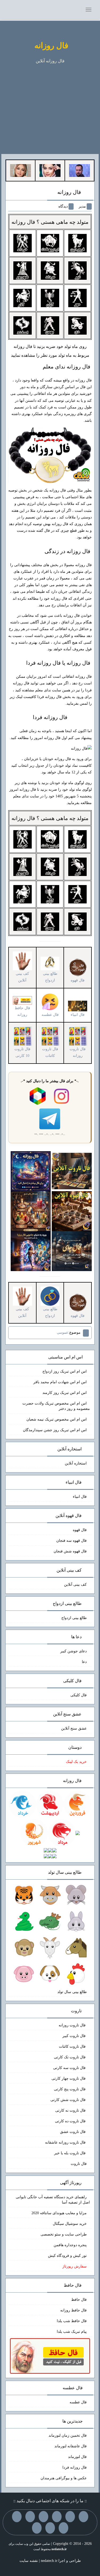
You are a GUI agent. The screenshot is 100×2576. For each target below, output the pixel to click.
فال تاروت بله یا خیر (70, 2153)
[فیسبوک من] (57, 2517)
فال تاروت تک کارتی (70, 2057)
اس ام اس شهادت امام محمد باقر (60, 1382)
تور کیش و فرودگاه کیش (67, 2256)
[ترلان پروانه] (50, 170)
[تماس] (30, 2517)
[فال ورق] (31, 1251)
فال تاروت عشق (73, 2132)
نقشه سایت (29, 2561)
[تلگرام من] (70, 2517)
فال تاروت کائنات (73, 2046)
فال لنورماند (77, 2457)
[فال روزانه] (31, 1171)
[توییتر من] (17, 2517)
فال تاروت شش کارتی (69, 2100)
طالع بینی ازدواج (50, 977)
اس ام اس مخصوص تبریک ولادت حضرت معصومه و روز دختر (56, 1406)
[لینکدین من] (37, 2528)
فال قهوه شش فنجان (70, 1551)
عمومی (63, 1332)
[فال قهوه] (72, 1211)
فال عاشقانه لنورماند (71, 2446)
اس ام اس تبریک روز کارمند (65, 1393)
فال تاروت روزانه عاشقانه (66, 2142)
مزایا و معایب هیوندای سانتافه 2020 (59, 2213)
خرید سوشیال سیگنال (70, 2224)
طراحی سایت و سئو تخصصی (64, 2234)
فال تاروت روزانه (73, 2025)
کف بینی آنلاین (75, 1585)
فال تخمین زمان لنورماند (68, 2435)
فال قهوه (80, 1530)
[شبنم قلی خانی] (21, 170)
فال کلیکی (79, 1695)
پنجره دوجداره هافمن (70, 2245)
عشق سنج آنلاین (74, 1728)
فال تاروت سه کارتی (70, 2068)
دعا (84, 1662)
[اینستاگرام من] (43, 2517)
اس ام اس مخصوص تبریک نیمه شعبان (57, 1419)
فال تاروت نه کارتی (71, 2110)
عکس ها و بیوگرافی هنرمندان (64, 2478)
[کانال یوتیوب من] (50, 2528)
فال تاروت (79, 2164)
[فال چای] (72, 1251)
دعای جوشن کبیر (73, 1651)
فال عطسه (78, 2402)
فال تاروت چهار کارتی (69, 2078)
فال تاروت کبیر (75, 2036)
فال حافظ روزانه (22, 1011)
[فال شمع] (31, 1211)
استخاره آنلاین (76, 1463)
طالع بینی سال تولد (72, 1992)
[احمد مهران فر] (79, 170)
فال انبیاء (80, 1497)
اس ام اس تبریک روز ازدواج (65, 1371)
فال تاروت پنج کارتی (70, 2089)
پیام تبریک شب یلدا (72, 2332)
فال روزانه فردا (50, 717)
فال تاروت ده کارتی (71, 2121)
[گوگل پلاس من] (63, 2528)
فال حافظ (79, 2300)
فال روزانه (51, 45)
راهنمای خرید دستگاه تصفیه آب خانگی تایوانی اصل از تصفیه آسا (53, 2200)
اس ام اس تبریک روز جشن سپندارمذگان (55, 1430)
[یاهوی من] (83, 2517)
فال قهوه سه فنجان (71, 1541)
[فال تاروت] (72, 1171)
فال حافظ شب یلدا (72, 2321)
